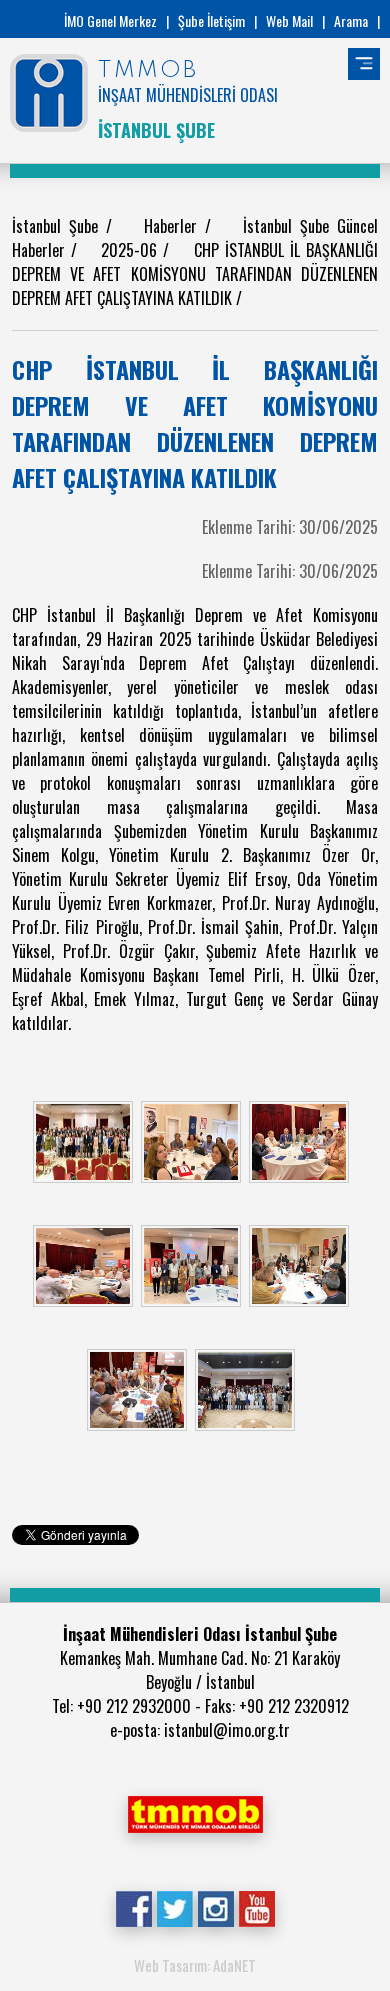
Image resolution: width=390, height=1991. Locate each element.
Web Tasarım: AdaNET (195, 1965)
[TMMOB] (195, 1812)
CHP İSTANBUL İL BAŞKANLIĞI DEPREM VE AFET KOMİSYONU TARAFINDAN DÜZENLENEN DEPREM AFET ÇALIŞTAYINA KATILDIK (195, 274)
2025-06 (132, 250)
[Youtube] (256, 1907)
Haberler (174, 226)
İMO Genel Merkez (110, 20)
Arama (351, 20)
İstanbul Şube (59, 226)
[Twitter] (174, 1907)
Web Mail (289, 20)
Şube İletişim (211, 20)
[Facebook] (133, 1907)
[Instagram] (215, 1907)
